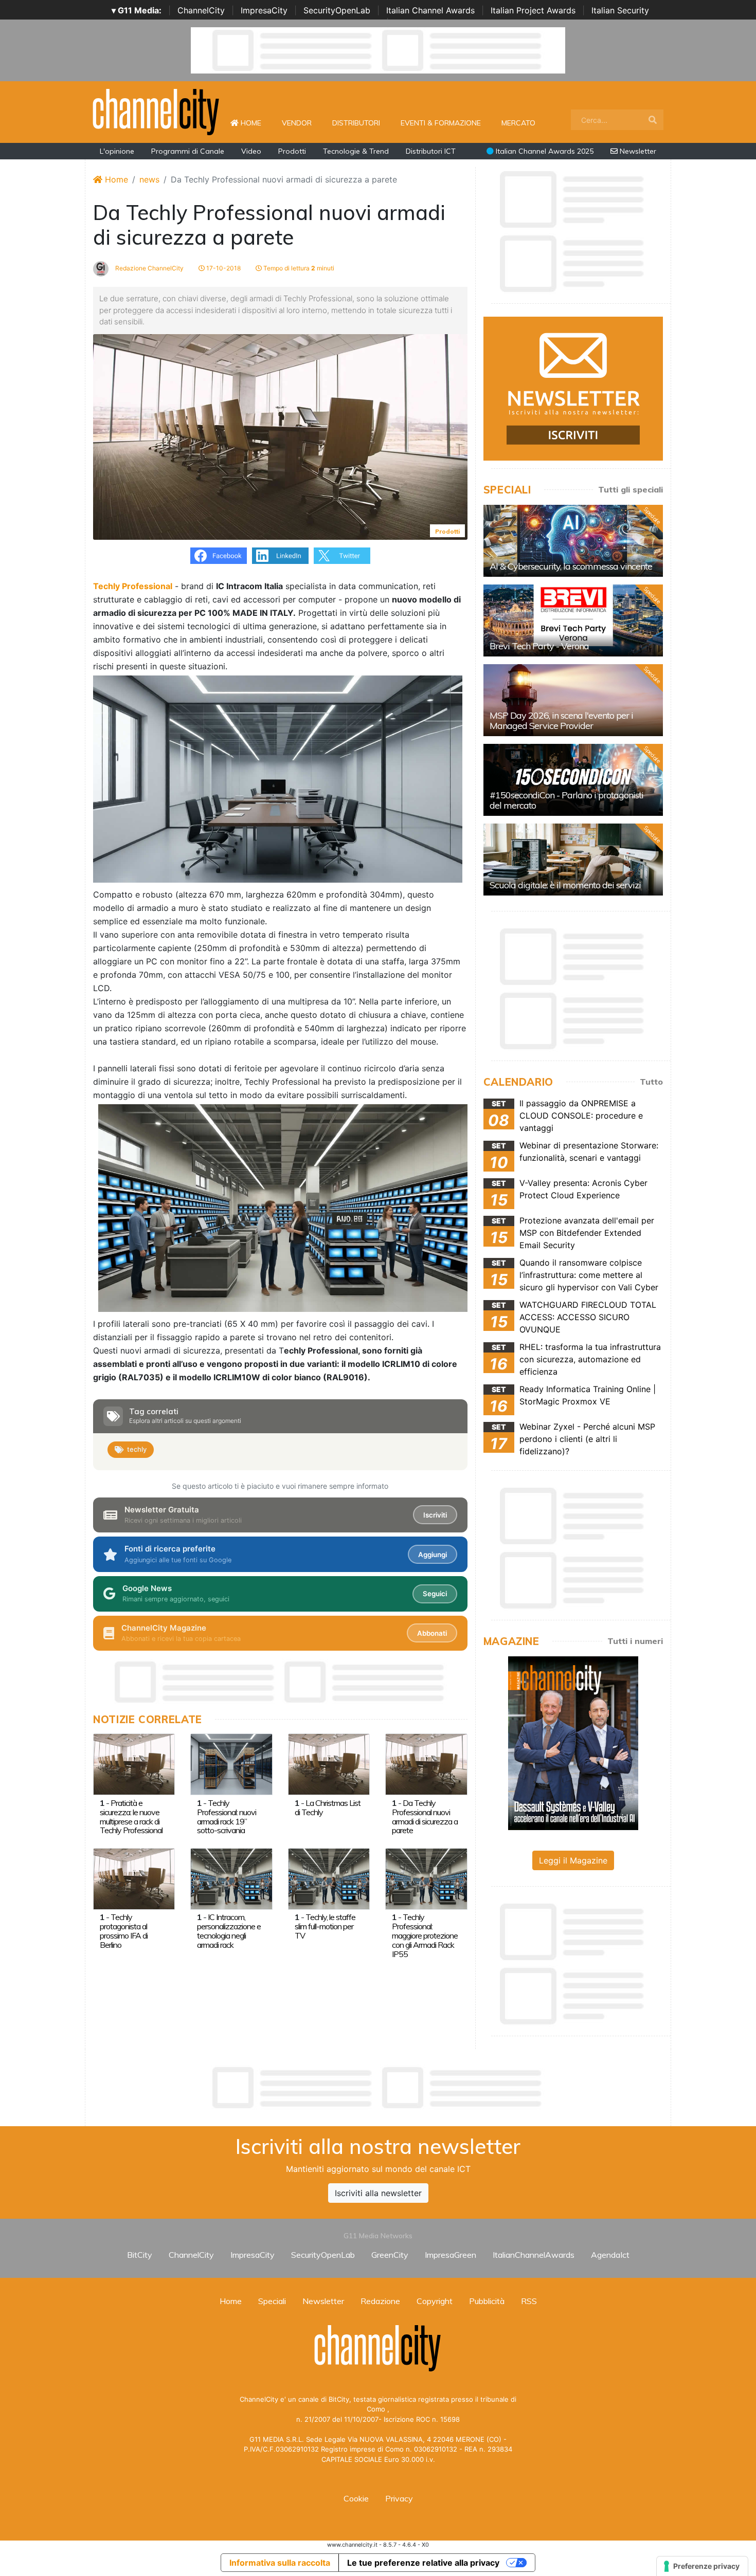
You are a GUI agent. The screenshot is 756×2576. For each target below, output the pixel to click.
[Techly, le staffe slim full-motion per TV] (329, 1878)
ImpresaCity (264, 10)
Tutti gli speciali (631, 489)
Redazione (380, 2301)
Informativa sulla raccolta (280, 2563)
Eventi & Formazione (441, 123)
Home (255, 123)
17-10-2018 (223, 268)
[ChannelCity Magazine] (573, 1742)
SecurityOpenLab (337, 10)
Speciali (272, 2301)
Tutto (651, 1082)
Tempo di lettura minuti (298, 268)
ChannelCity (201, 10)
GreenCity (390, 2255)
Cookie (356, 2498)
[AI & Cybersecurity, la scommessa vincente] (573, 541)
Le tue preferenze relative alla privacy (423, 2563)
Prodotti (292, 151)
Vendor (297, 123)
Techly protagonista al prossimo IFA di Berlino (124, 1931)
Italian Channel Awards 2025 (544, 151)
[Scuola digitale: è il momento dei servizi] (573, 860)
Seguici (435, 1594)
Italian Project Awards (533, 10)
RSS (529, 2301)
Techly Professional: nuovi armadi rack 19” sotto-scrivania (227, 1817)
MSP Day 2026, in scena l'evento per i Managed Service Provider (561, 720)
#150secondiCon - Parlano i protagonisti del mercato (566, 800)
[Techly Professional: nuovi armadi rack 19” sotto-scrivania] (231, 1764)
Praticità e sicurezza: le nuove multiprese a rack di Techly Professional (131, 1817)
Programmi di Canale (188, 151)
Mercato (518, 123)
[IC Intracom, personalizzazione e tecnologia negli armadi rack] (231, 1878)
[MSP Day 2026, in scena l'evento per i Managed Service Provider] (573, 700)
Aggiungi (433, 1555)
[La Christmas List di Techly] (329, 1764)
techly (137, 1449)
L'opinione (117, 151)
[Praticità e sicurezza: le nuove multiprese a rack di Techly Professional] (134, 1764)
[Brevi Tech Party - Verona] (573, 620)
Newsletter (637, 151)
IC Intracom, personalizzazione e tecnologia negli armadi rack (229, 1931)
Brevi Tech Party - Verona (539, 646)
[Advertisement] (378, 2088)
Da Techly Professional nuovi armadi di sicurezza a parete (425, 1817)
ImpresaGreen (451, 2255)
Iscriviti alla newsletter (378, 2193)
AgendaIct (610, 2255)
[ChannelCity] (156, 111)
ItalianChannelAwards (534, 2255)
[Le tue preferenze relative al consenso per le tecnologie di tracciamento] (702, 2566)
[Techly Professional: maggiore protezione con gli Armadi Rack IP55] (426, 1878)
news (149, 179)
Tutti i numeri (635, 1641)
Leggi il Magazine (573, 1860)
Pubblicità (487, 2301)
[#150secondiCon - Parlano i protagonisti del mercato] (573, 780)
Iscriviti (435, 1515)
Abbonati (432, 1633)
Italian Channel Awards (430, 10)
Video (251, 151)
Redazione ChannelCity (149, 268)
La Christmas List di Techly (328, 1807)
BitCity (140, 2255)
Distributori (356, 123)
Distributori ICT (431, 151)
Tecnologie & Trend (356, 151)
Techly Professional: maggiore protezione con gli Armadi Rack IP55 (425, 1935)
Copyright (435, 2301)
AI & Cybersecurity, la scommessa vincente (571, 566)
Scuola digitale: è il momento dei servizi (565, 885)
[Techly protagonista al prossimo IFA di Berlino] (134, 1878)
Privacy (399, 2498)
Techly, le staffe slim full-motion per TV (325, 1926)
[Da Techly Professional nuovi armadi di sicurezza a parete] (426, 1764)
